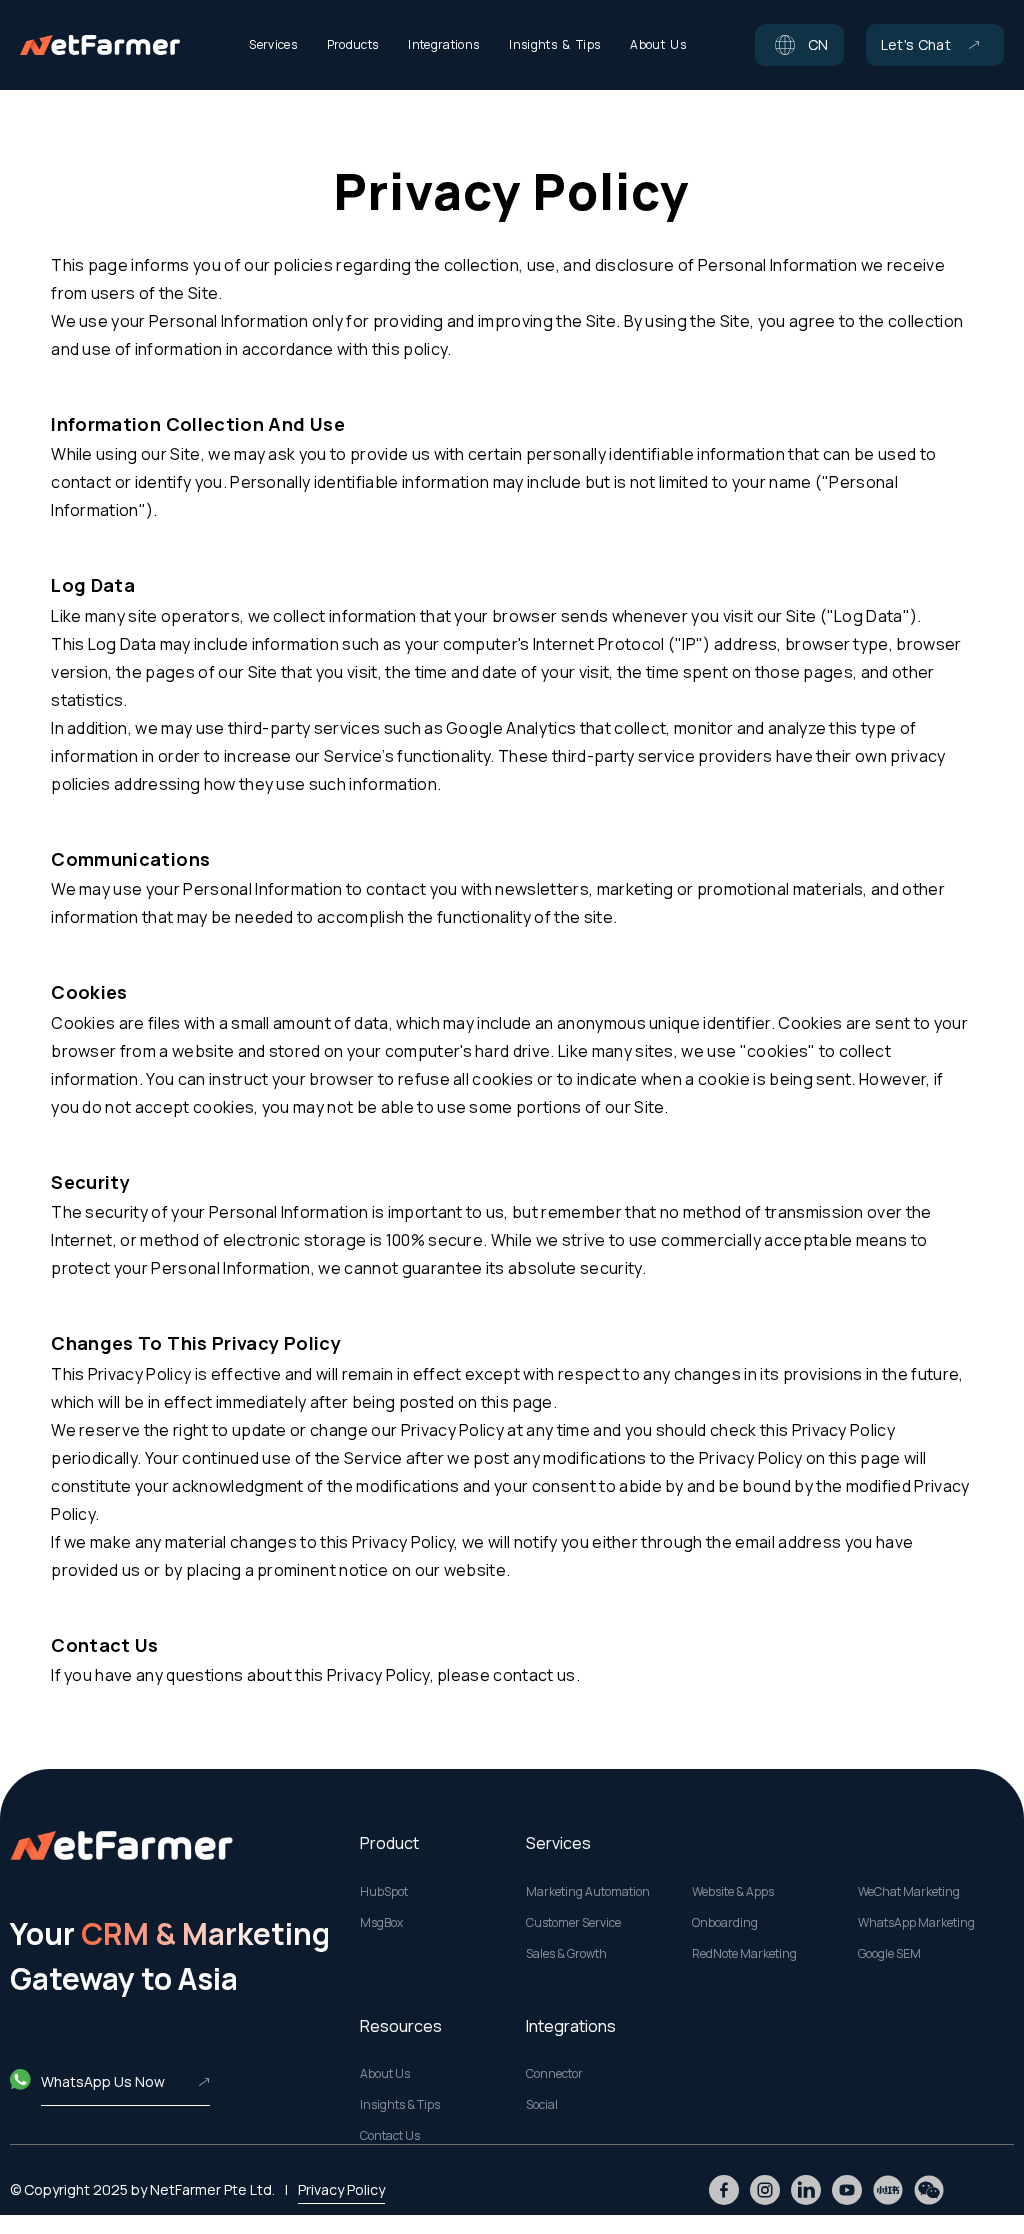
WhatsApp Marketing (916, 1923)
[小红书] (888, 2190)
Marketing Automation (588, 1892)
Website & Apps (733, 1892)
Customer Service (573, 1923)
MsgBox (381, 1923)
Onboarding (725, 1923)
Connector (554, 2074)
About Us (385, 2074)
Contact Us (390, 2136)
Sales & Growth (566, 1954)
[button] (799, 45)
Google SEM (889, 1954)
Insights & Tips (400, 2105)
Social (542, 2105)
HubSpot (384, 1892)
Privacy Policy (341, 2189)
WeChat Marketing (909, 1892)
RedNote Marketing (744, 1954)
